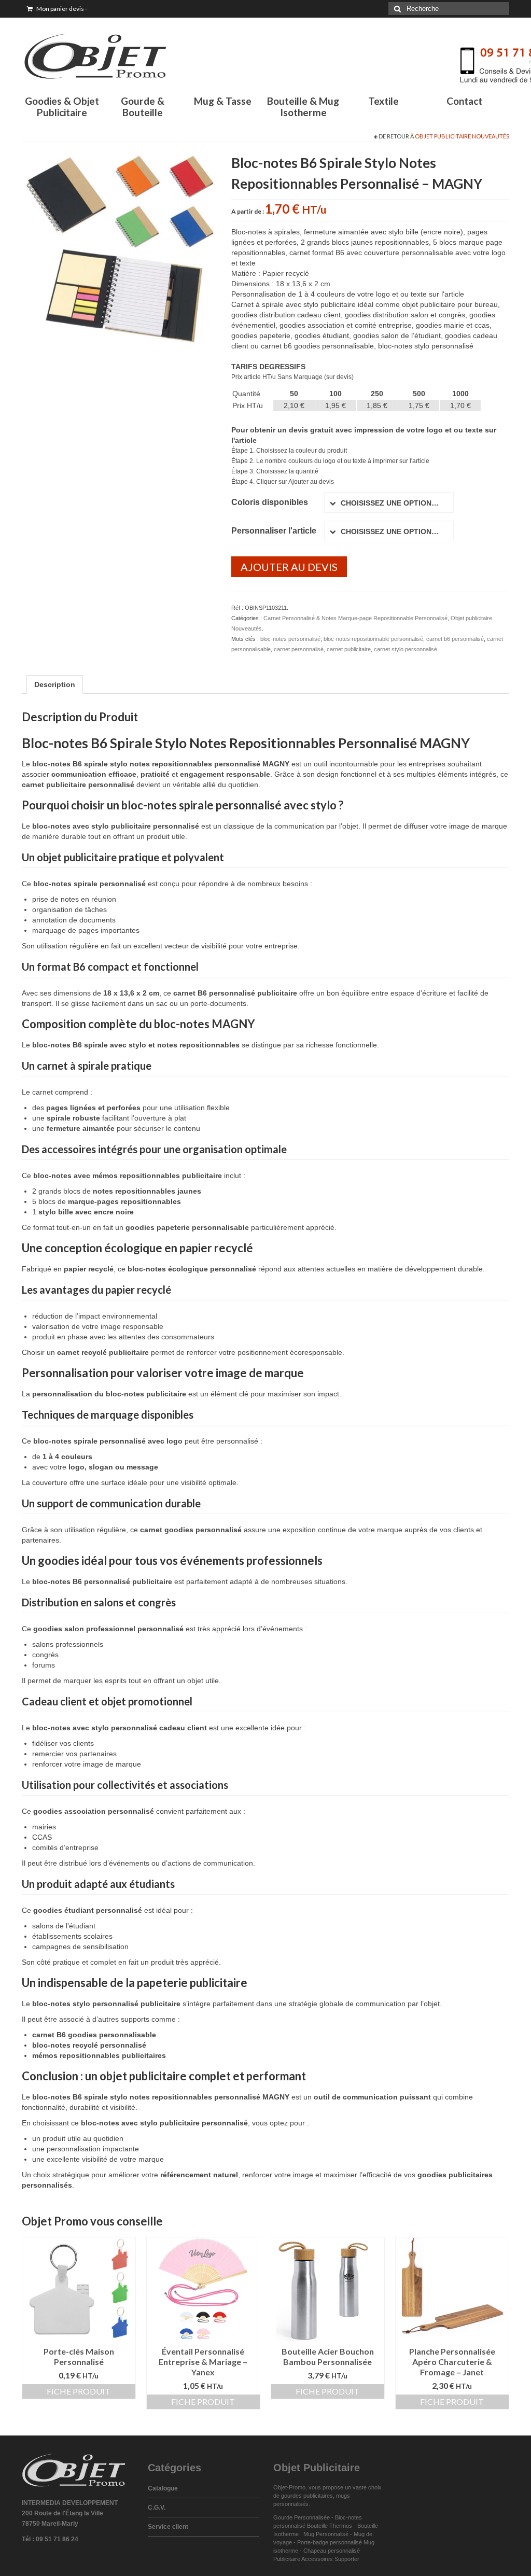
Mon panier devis (61, 9)
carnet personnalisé (299, 649)
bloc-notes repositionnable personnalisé (373, 639)
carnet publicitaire (349, 649)
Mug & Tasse (223, 101)
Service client (168, 2527)
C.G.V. (157, 2508)
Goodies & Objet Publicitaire (62, 107)
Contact (464, 101)
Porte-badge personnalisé (330, 2542)
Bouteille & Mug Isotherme (303, 107)
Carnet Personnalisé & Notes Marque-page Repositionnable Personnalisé (355, 618)
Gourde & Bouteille (143, 107)
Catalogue (163, 2488)
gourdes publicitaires (307, 2496)
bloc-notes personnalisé (290, 639)
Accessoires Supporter (330, 2559)
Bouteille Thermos (330, 2526)
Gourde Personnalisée (302, 2517)
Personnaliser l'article (274, 531)
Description (55, 684)
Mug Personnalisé (326, 2534)
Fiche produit (79, 2391)
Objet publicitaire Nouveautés (462, 136)
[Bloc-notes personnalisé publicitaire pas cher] (119, 249)
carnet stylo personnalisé (406, 649)
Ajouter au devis (289, 567)
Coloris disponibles (270, 502)
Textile (383, 101)
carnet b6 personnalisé (455, 639)
